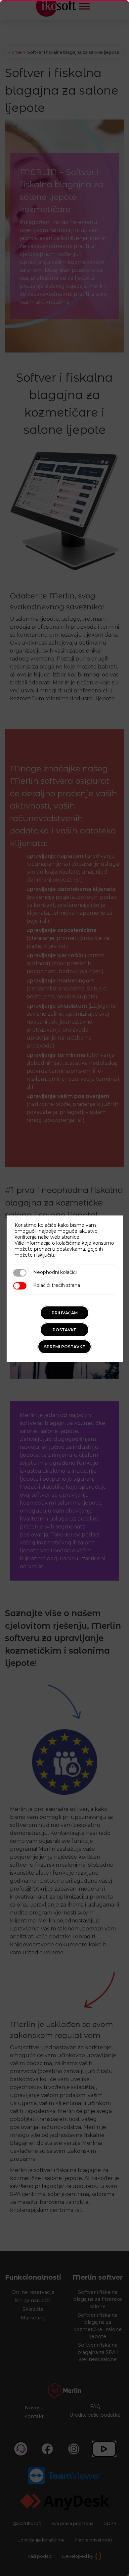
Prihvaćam (65, 1313)
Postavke (64, 1330)
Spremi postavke (64, 1347)
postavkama (71, 1249)
